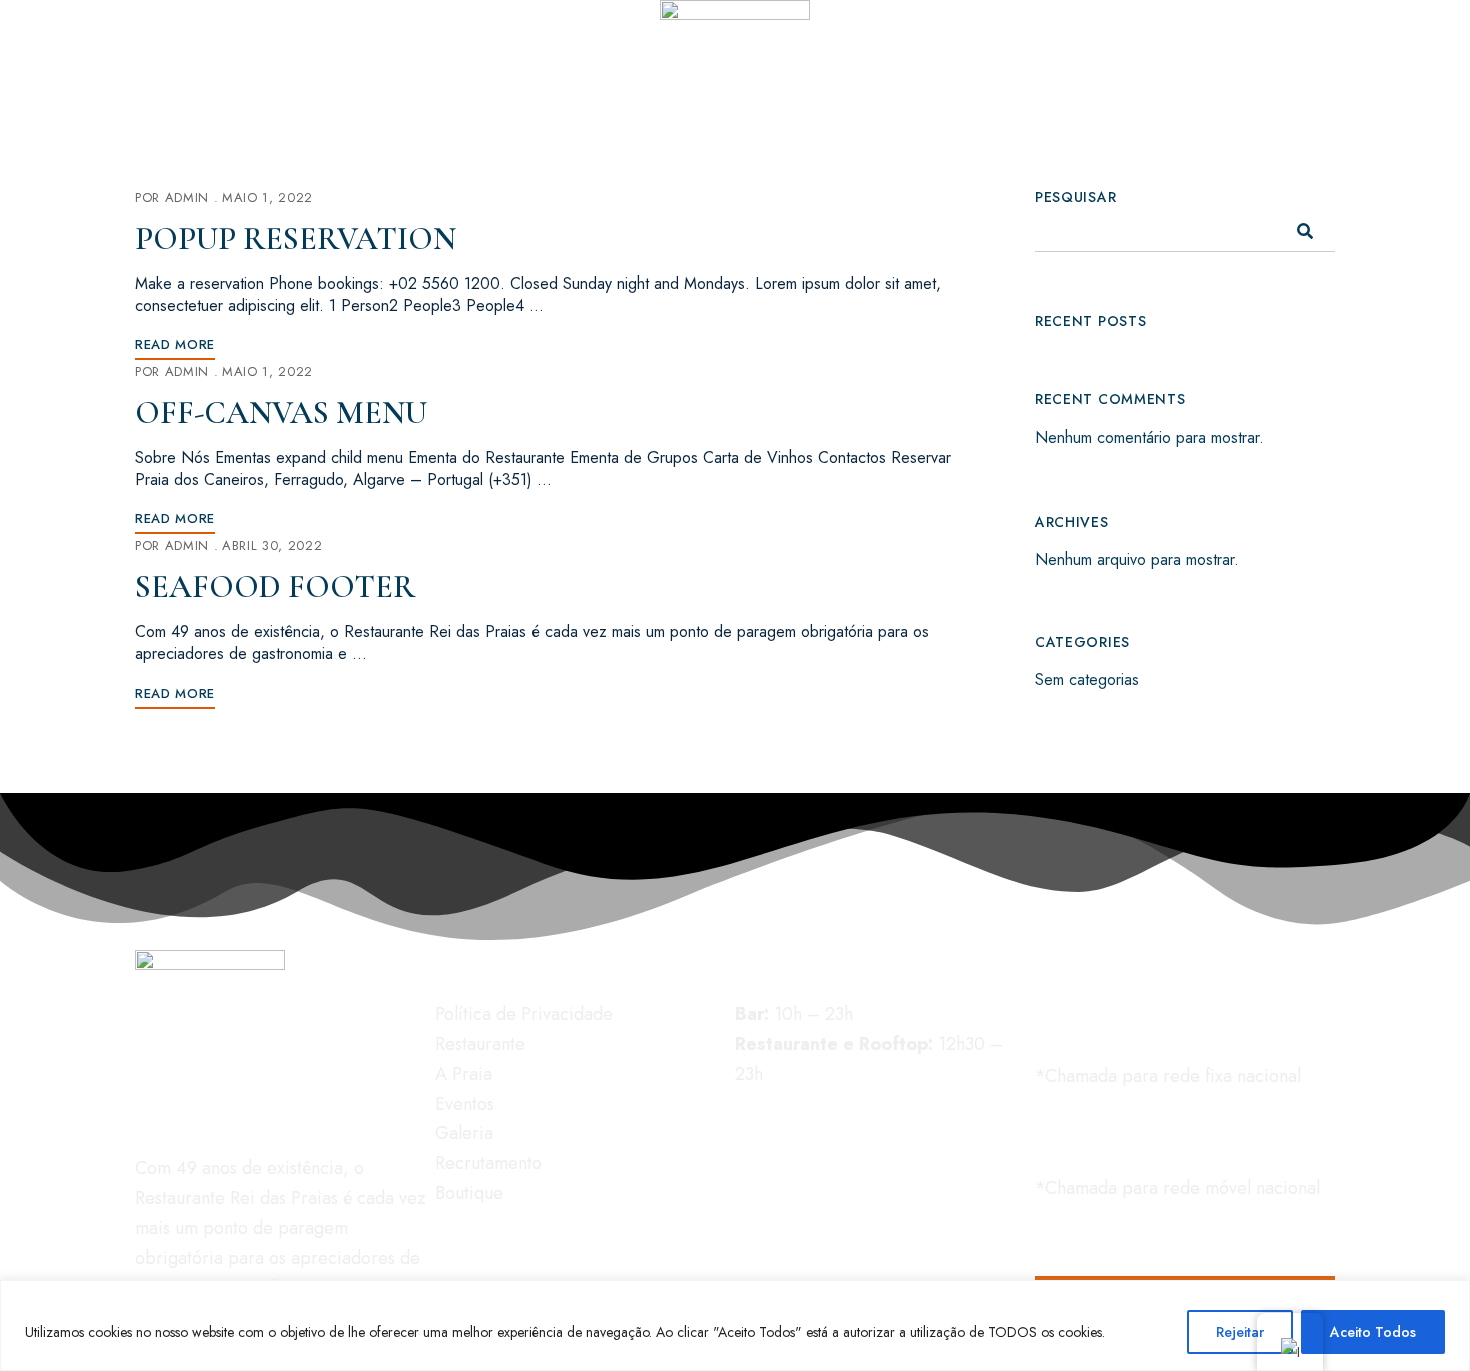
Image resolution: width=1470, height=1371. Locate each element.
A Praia (463, 1074)
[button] (1185, 1021)
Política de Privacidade (524, 1014)
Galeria (464, 1133)
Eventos (464, 1104)
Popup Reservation (295, 238)
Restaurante (480, 1044)
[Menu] (155, 20)
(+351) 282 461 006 (1255, 106)
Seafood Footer (275, 586)
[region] (735, 1325)
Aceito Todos (1373, 1332)
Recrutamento (488, 1163)
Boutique (469, 1193)
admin (187, 197)
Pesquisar (1075, 197)
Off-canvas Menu (281, 412)
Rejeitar (1240, 1332)
